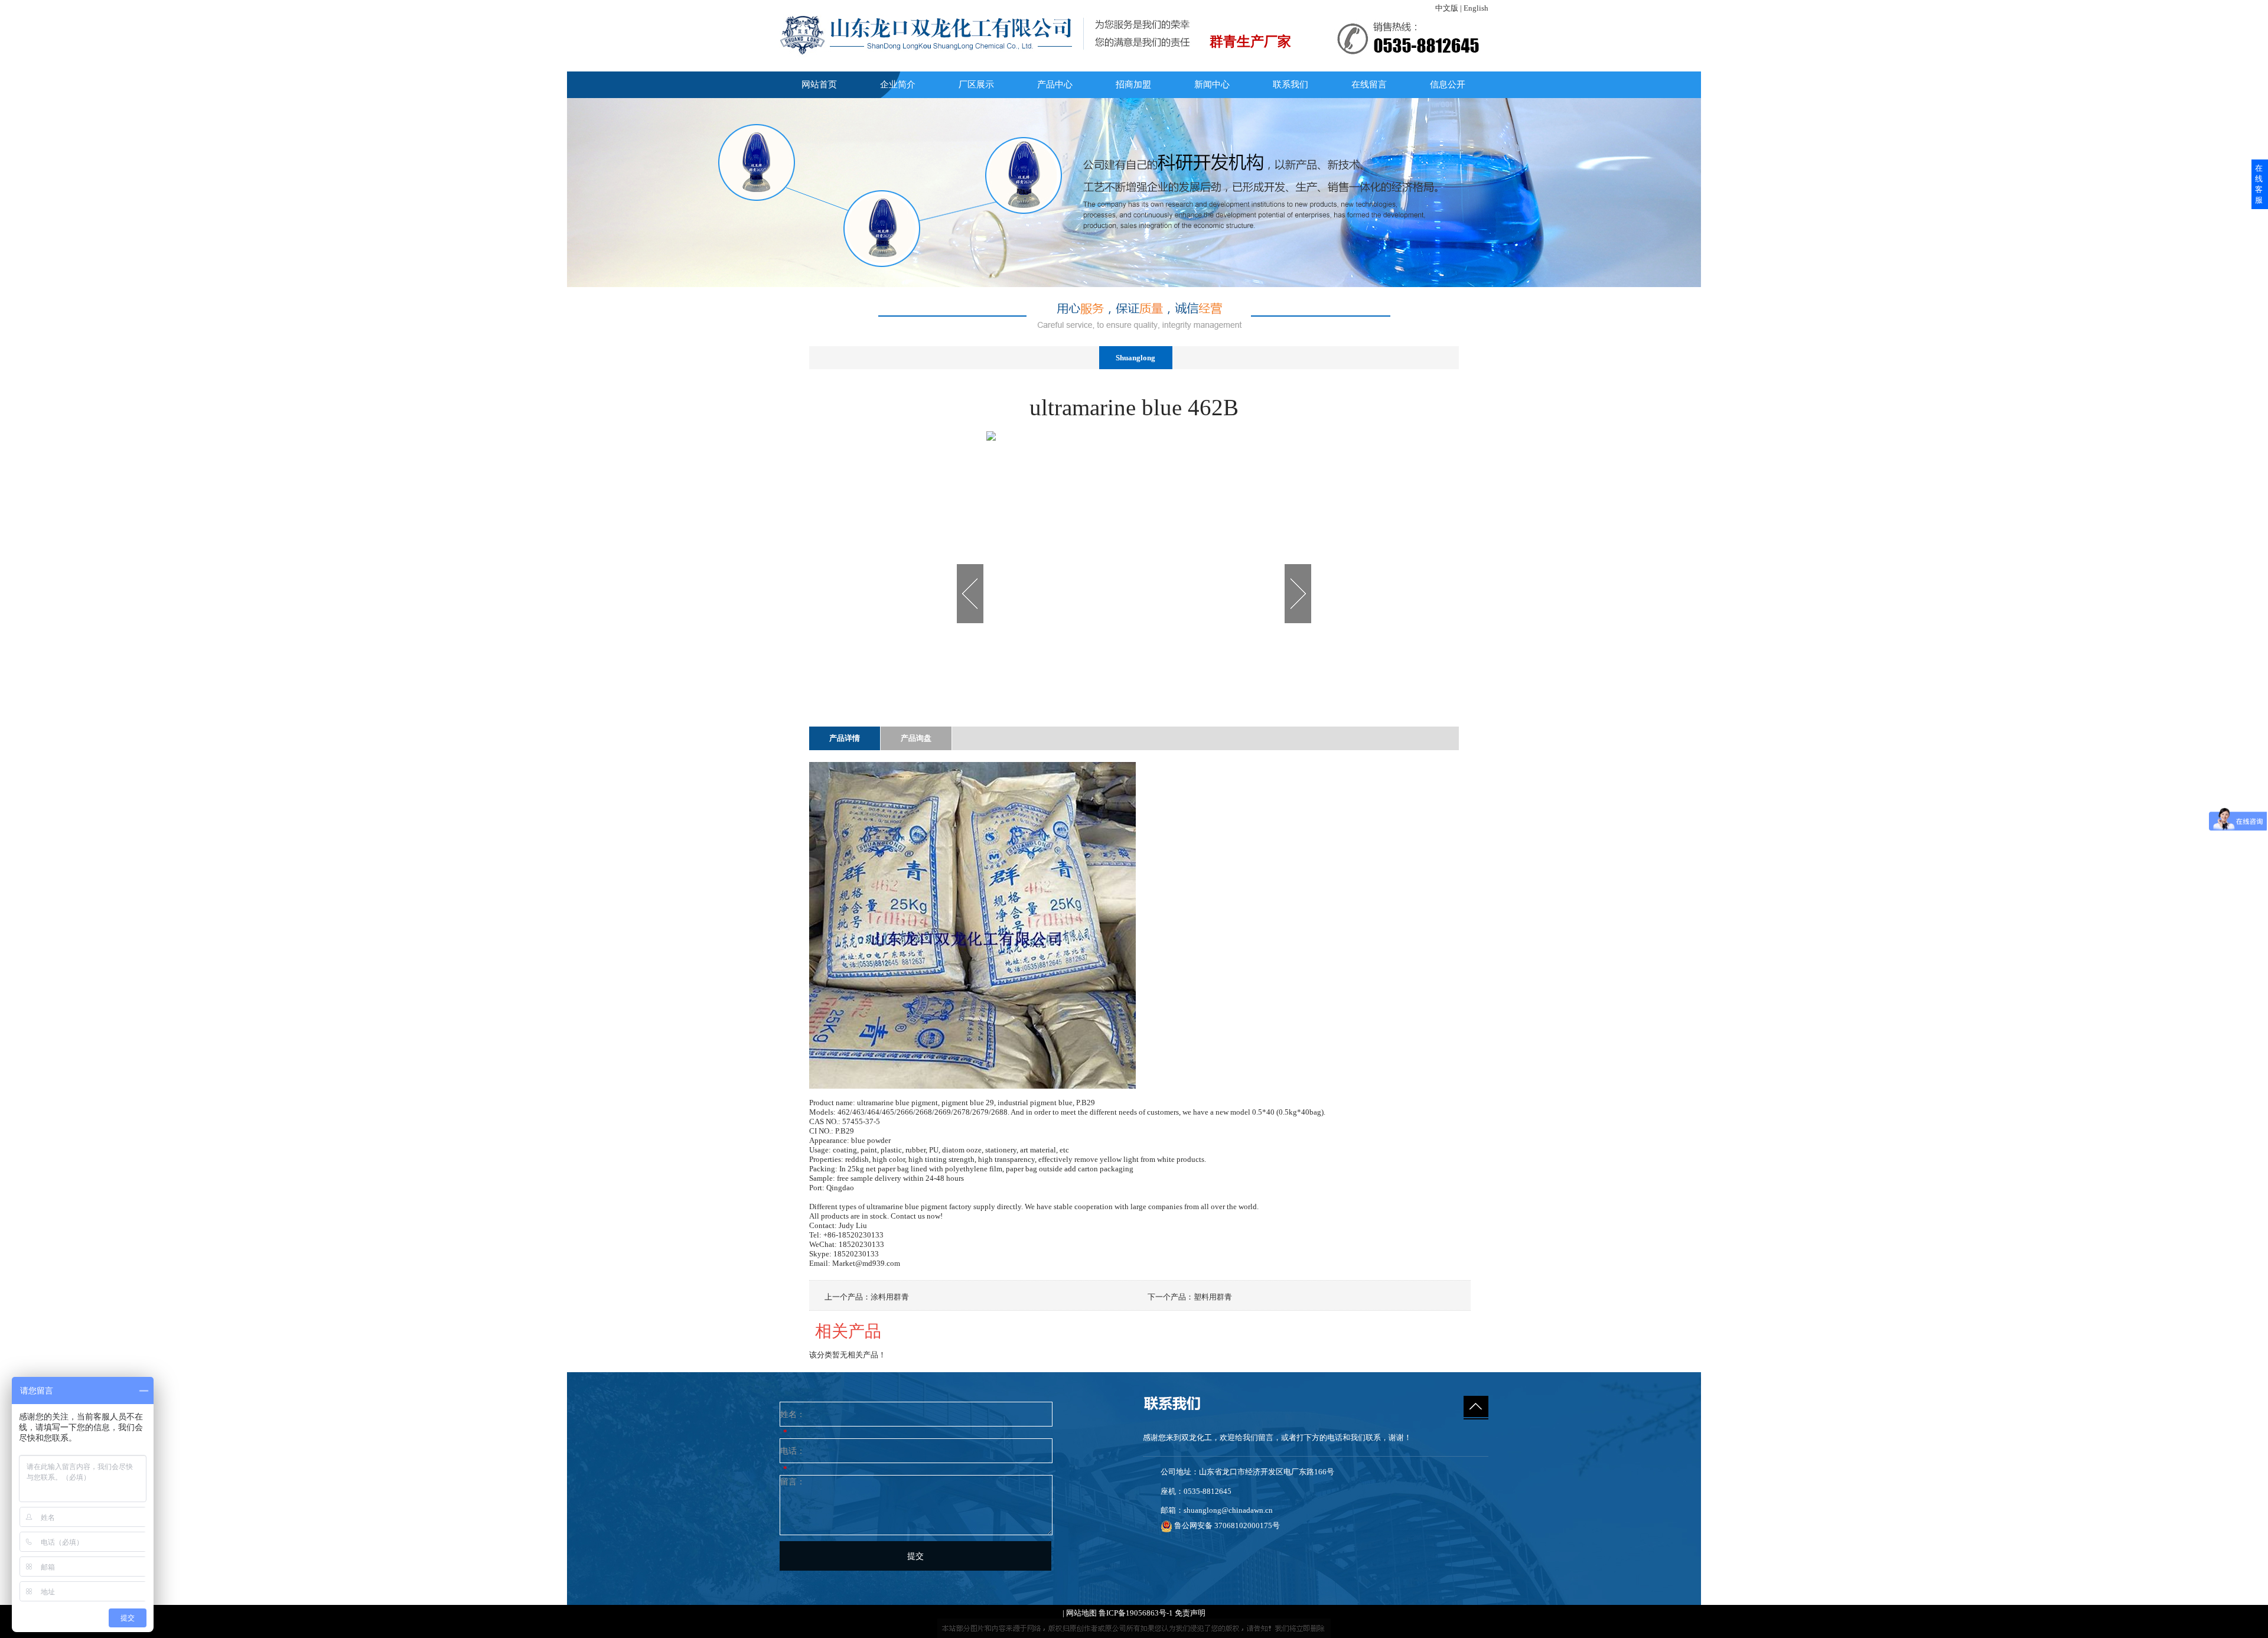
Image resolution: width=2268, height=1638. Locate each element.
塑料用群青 (1213, 1297)
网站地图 (1081, 1613)
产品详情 (845, 738)
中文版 (1447, 8)
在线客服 (2259, 184)
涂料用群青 (890, 1297)
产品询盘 (916, 738)
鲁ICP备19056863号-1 (1136, 1613)
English (1476, 8)
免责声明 (1190, 1613)
